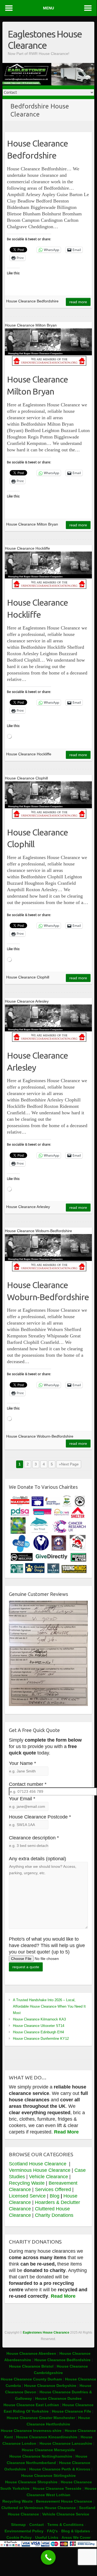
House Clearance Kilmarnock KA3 (39, 2019)
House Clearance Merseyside (48, 2450)
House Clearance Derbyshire (50, 2386)
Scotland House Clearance (38, 2164)
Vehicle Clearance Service (66, 2514)
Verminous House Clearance (40, 2170)
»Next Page (69, 1464)
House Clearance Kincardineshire (47, 2437)
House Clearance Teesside (57, 2488)
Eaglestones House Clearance (45, 40)
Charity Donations (54, 2215)
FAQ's (52, 2531)
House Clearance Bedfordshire (37, 149)
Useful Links (47, 2537)
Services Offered (53, 2189)
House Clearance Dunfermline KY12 (41, 2039)
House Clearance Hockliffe (37, 608)
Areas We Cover (76, 2537)
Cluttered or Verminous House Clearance (39, 2508)
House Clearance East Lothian (32, 2405)
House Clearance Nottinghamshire (41, 2456)
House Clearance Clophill (37, 838)
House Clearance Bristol (31, 2366)
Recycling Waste (27, 2183)
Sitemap (18, 2525)
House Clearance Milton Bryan (37, 385)
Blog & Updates (76, 2531)
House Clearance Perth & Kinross (60, 2469)
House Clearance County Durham (31, 2379)
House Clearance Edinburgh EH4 (38, 2032)
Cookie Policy (19, 2537)
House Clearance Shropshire (31, 2482)
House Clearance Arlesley (37, 1061)
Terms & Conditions (65, 2525)
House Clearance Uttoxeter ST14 (39, 2026)
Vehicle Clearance (48, 2177)
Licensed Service (27, 2196)
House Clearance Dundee (58, 2398)
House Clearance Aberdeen (31, 2353)
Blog (55, 2196)
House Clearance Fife (72, 2411)
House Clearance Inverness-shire (32, 2431)
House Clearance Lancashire (66, 2443)
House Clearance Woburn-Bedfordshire (48, 1291)
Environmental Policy (24, 2531)
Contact (37, 2525)
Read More (66, 2132)
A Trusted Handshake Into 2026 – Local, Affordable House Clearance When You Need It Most (49, 2006)
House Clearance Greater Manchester (41, 2418)
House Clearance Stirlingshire (48, 2476)
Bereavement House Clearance (64, 2501)
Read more (78, 302)
